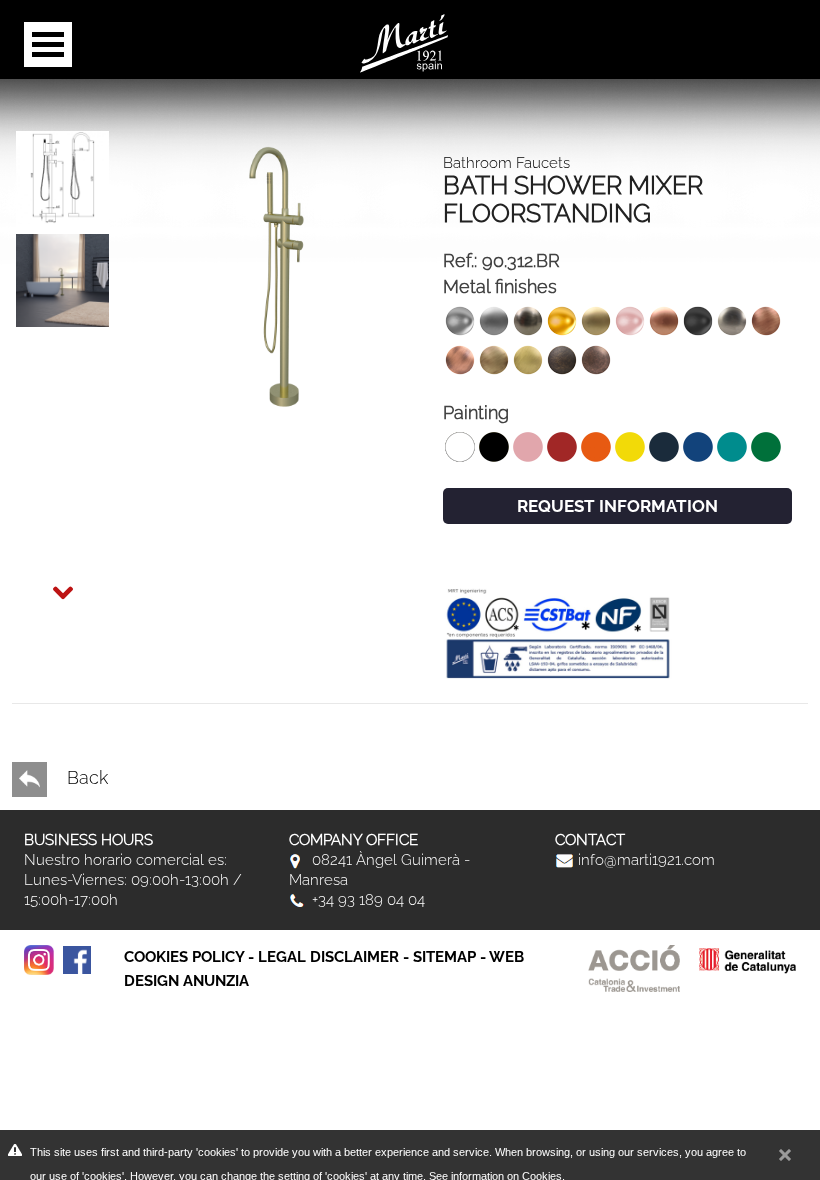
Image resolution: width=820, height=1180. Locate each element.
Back (85, 777)
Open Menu (48, 44)
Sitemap (444, 957)
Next (44, 580)
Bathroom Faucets (506, 163)
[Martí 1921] (404, 41)
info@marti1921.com (644, 860)
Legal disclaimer (328, 957)
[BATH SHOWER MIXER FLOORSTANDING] (62, 177)
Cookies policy (184, 957)
